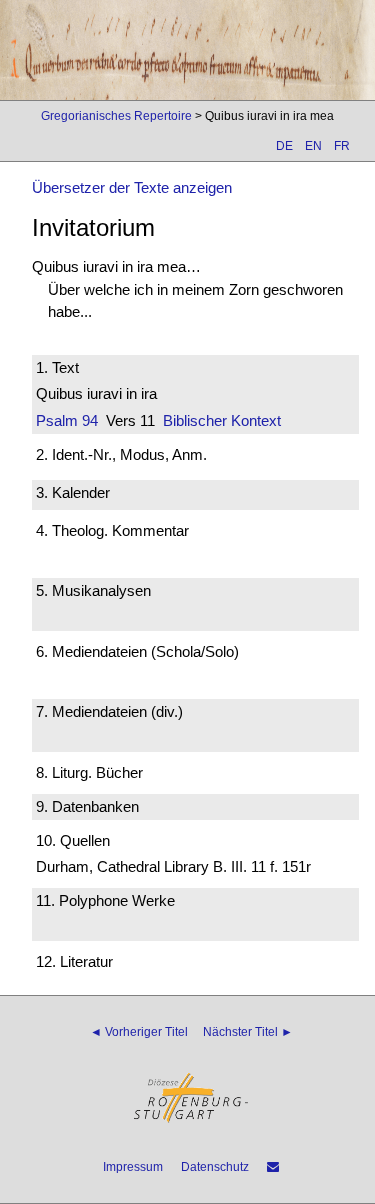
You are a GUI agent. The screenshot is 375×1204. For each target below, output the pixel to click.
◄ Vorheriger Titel (139, 1032)
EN (313, 146)
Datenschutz (215, 1167)
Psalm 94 (67, 420)
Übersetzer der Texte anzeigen (132, 187)
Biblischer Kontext (222, 420)
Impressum (133, 1167)
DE (284, 146)
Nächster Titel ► (248, 1032)
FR (342, 146)
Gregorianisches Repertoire (116, 116)
